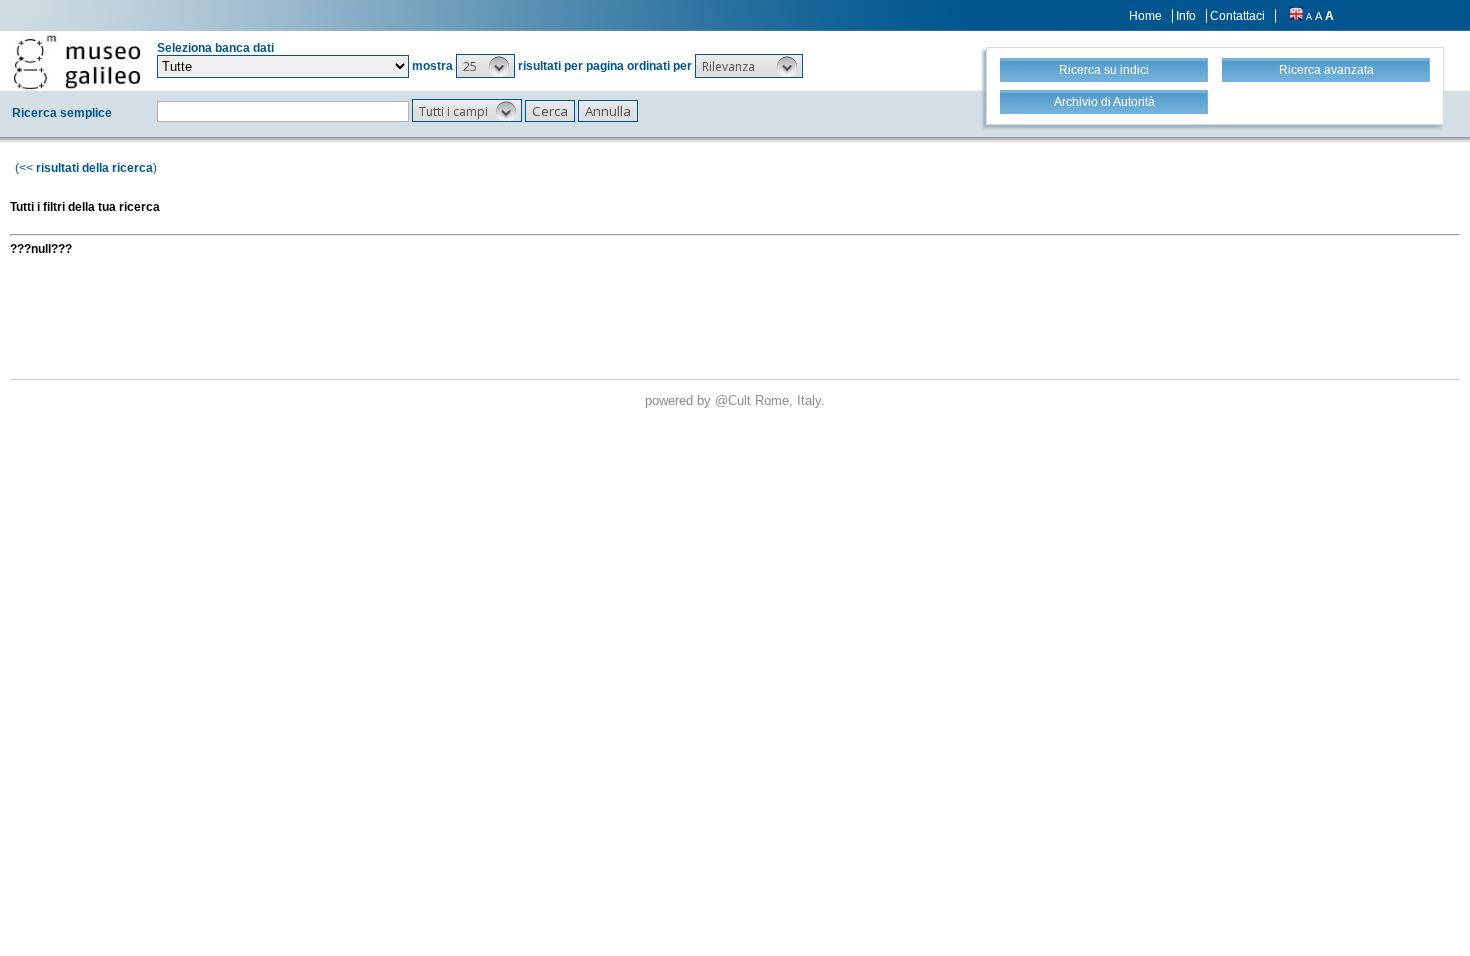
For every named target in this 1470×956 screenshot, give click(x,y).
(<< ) (86, 168)
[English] (1296, 16)
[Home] (77, 62)
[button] (485, 66)
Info (1186, 16)
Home (1145, 16)
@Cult (735, 400)
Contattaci (1237, 16)
